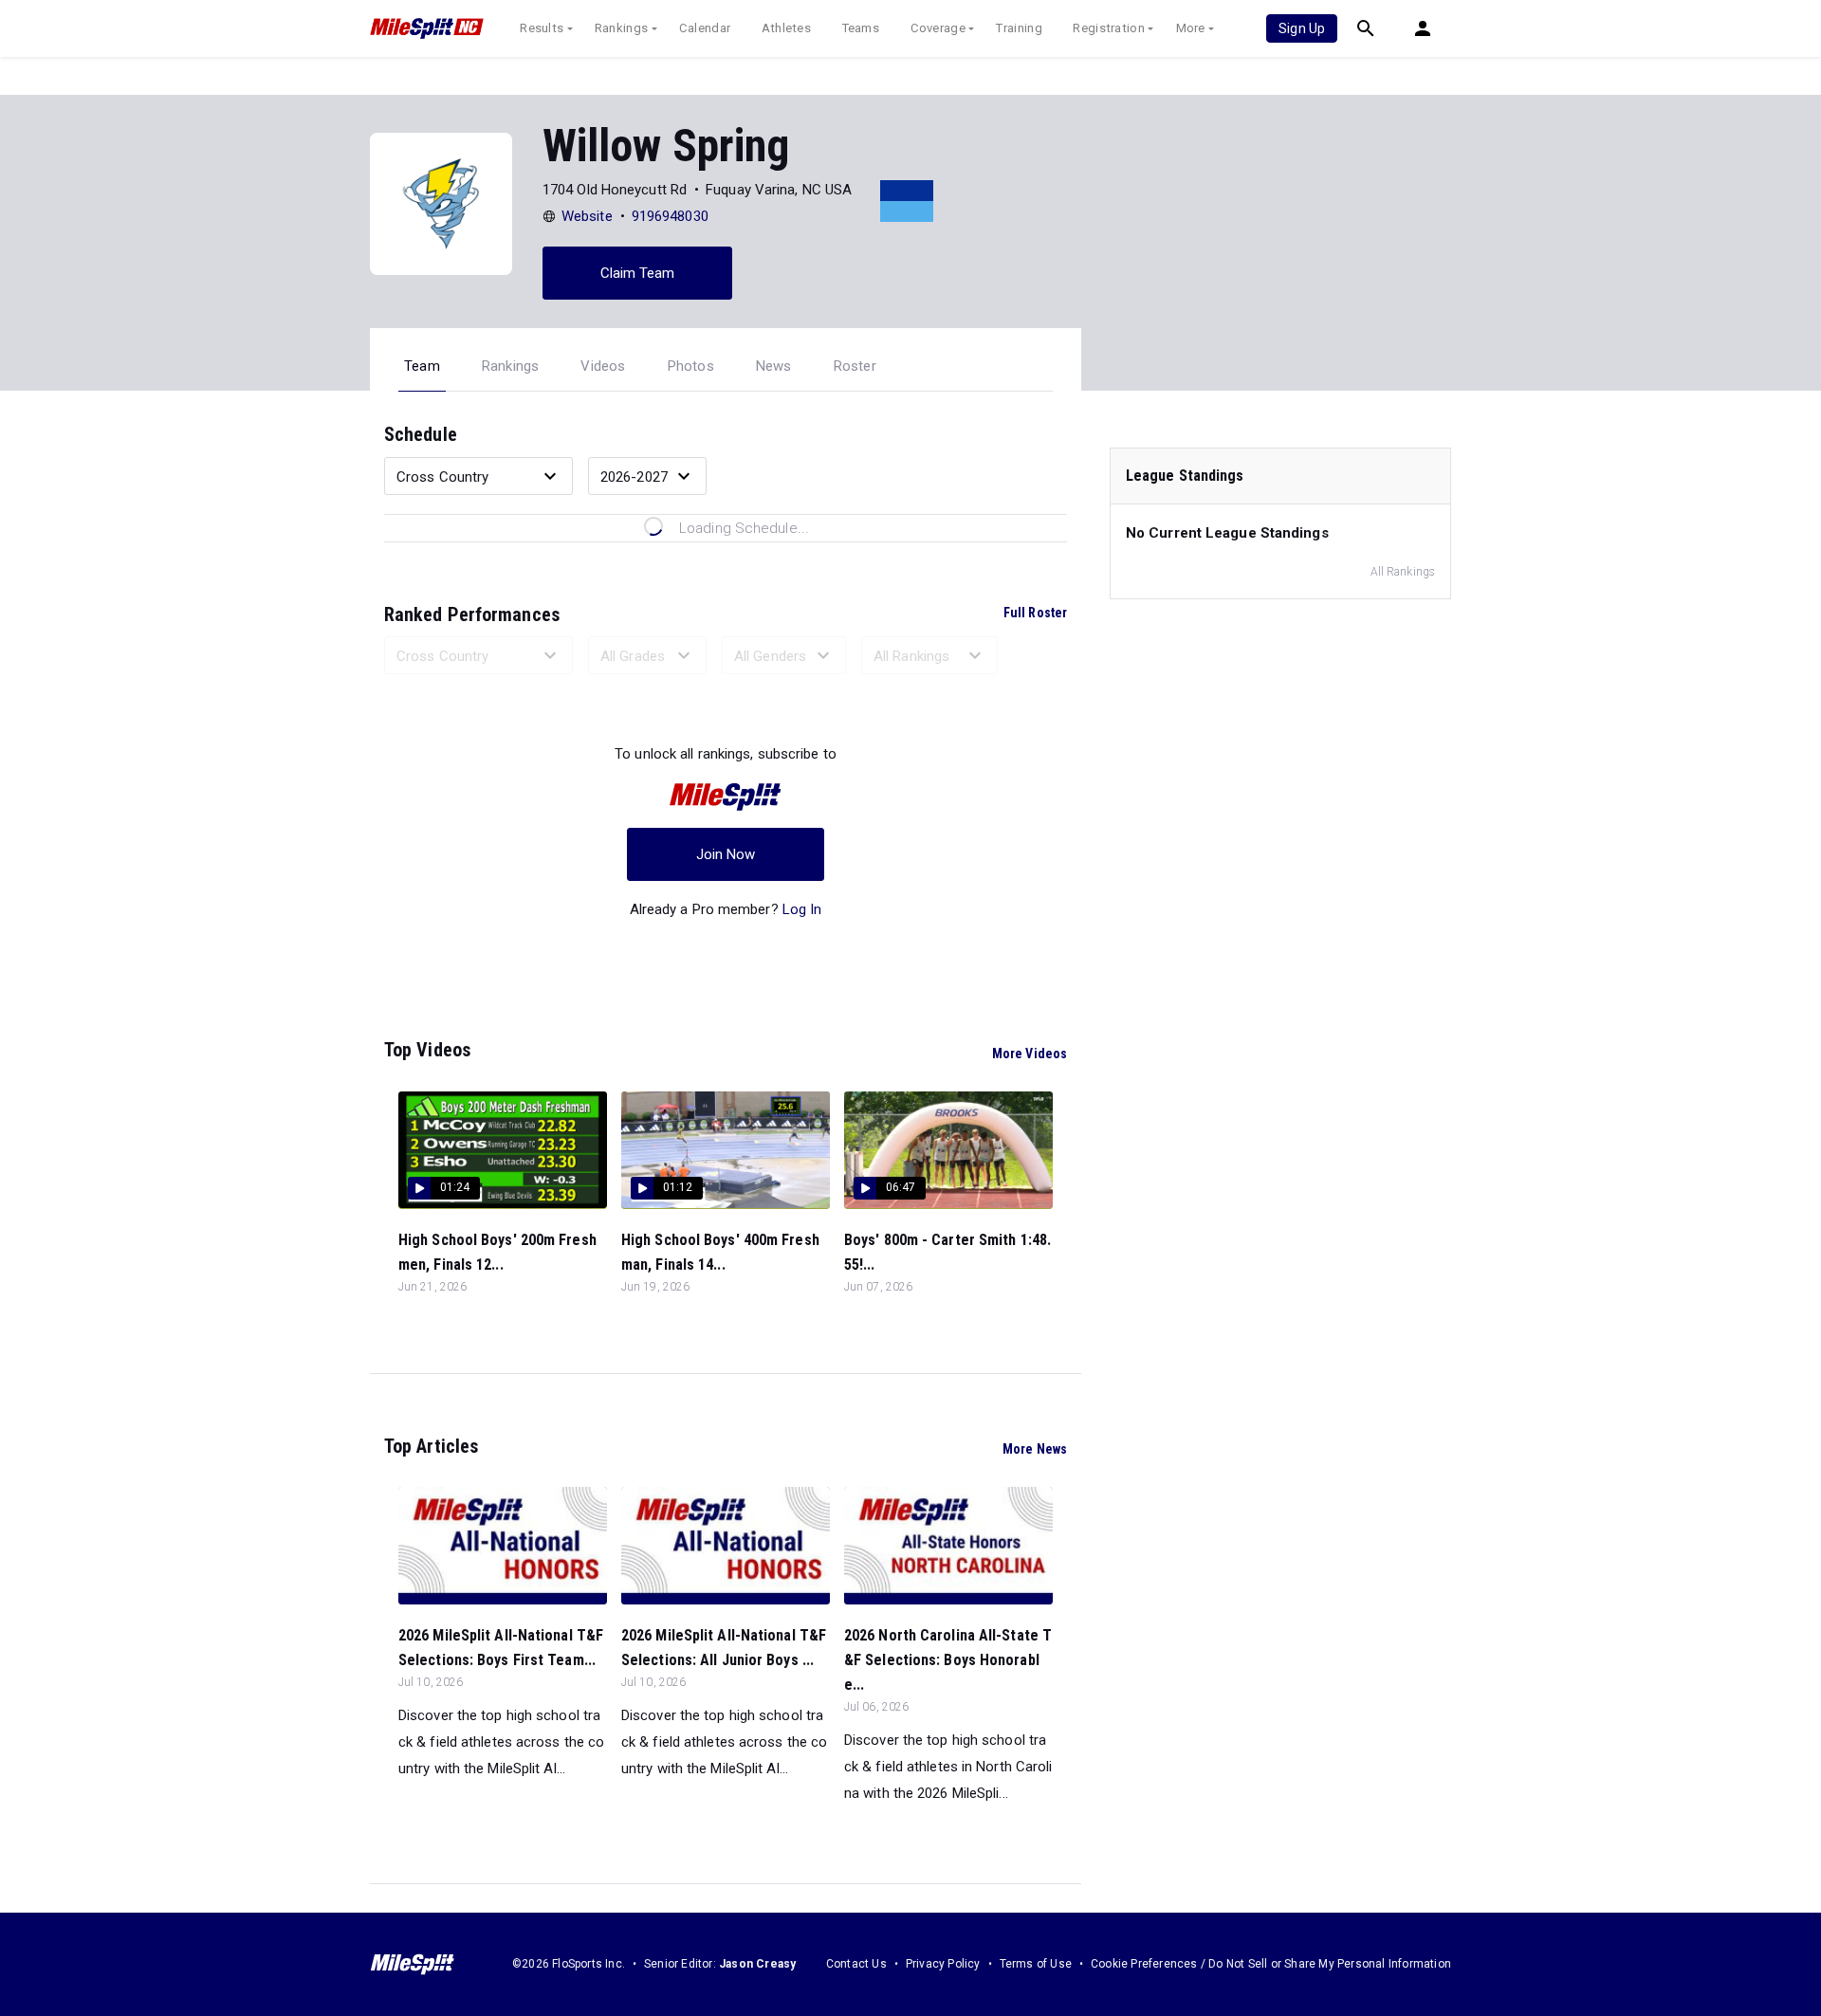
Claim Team (638, 273)
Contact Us (856, 1964)
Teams (861, 28)
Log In (802, 909)
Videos (603, 366)
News (774, 366)
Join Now (726, 854)
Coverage (938, 28)
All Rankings (1403, 572)
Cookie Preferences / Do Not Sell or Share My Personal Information (1271, 1964)
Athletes (786, 28)
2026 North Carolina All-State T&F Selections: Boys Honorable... (948, 1660)
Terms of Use (1036, 1964)
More (1191, 28)
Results (542, 28)
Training (1019, 28)
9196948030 (670, 216)
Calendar (705, 28)
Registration (1109, 28)
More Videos (1030, 1054)
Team (422, 366)
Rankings (621, 28)
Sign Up (1302, 28)
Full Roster (1035, 613)
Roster (855, 366)
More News (1035, 1449)
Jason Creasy (757, 1964)
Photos (691, 366)
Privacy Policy (943, 1964)
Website (587, 216)
